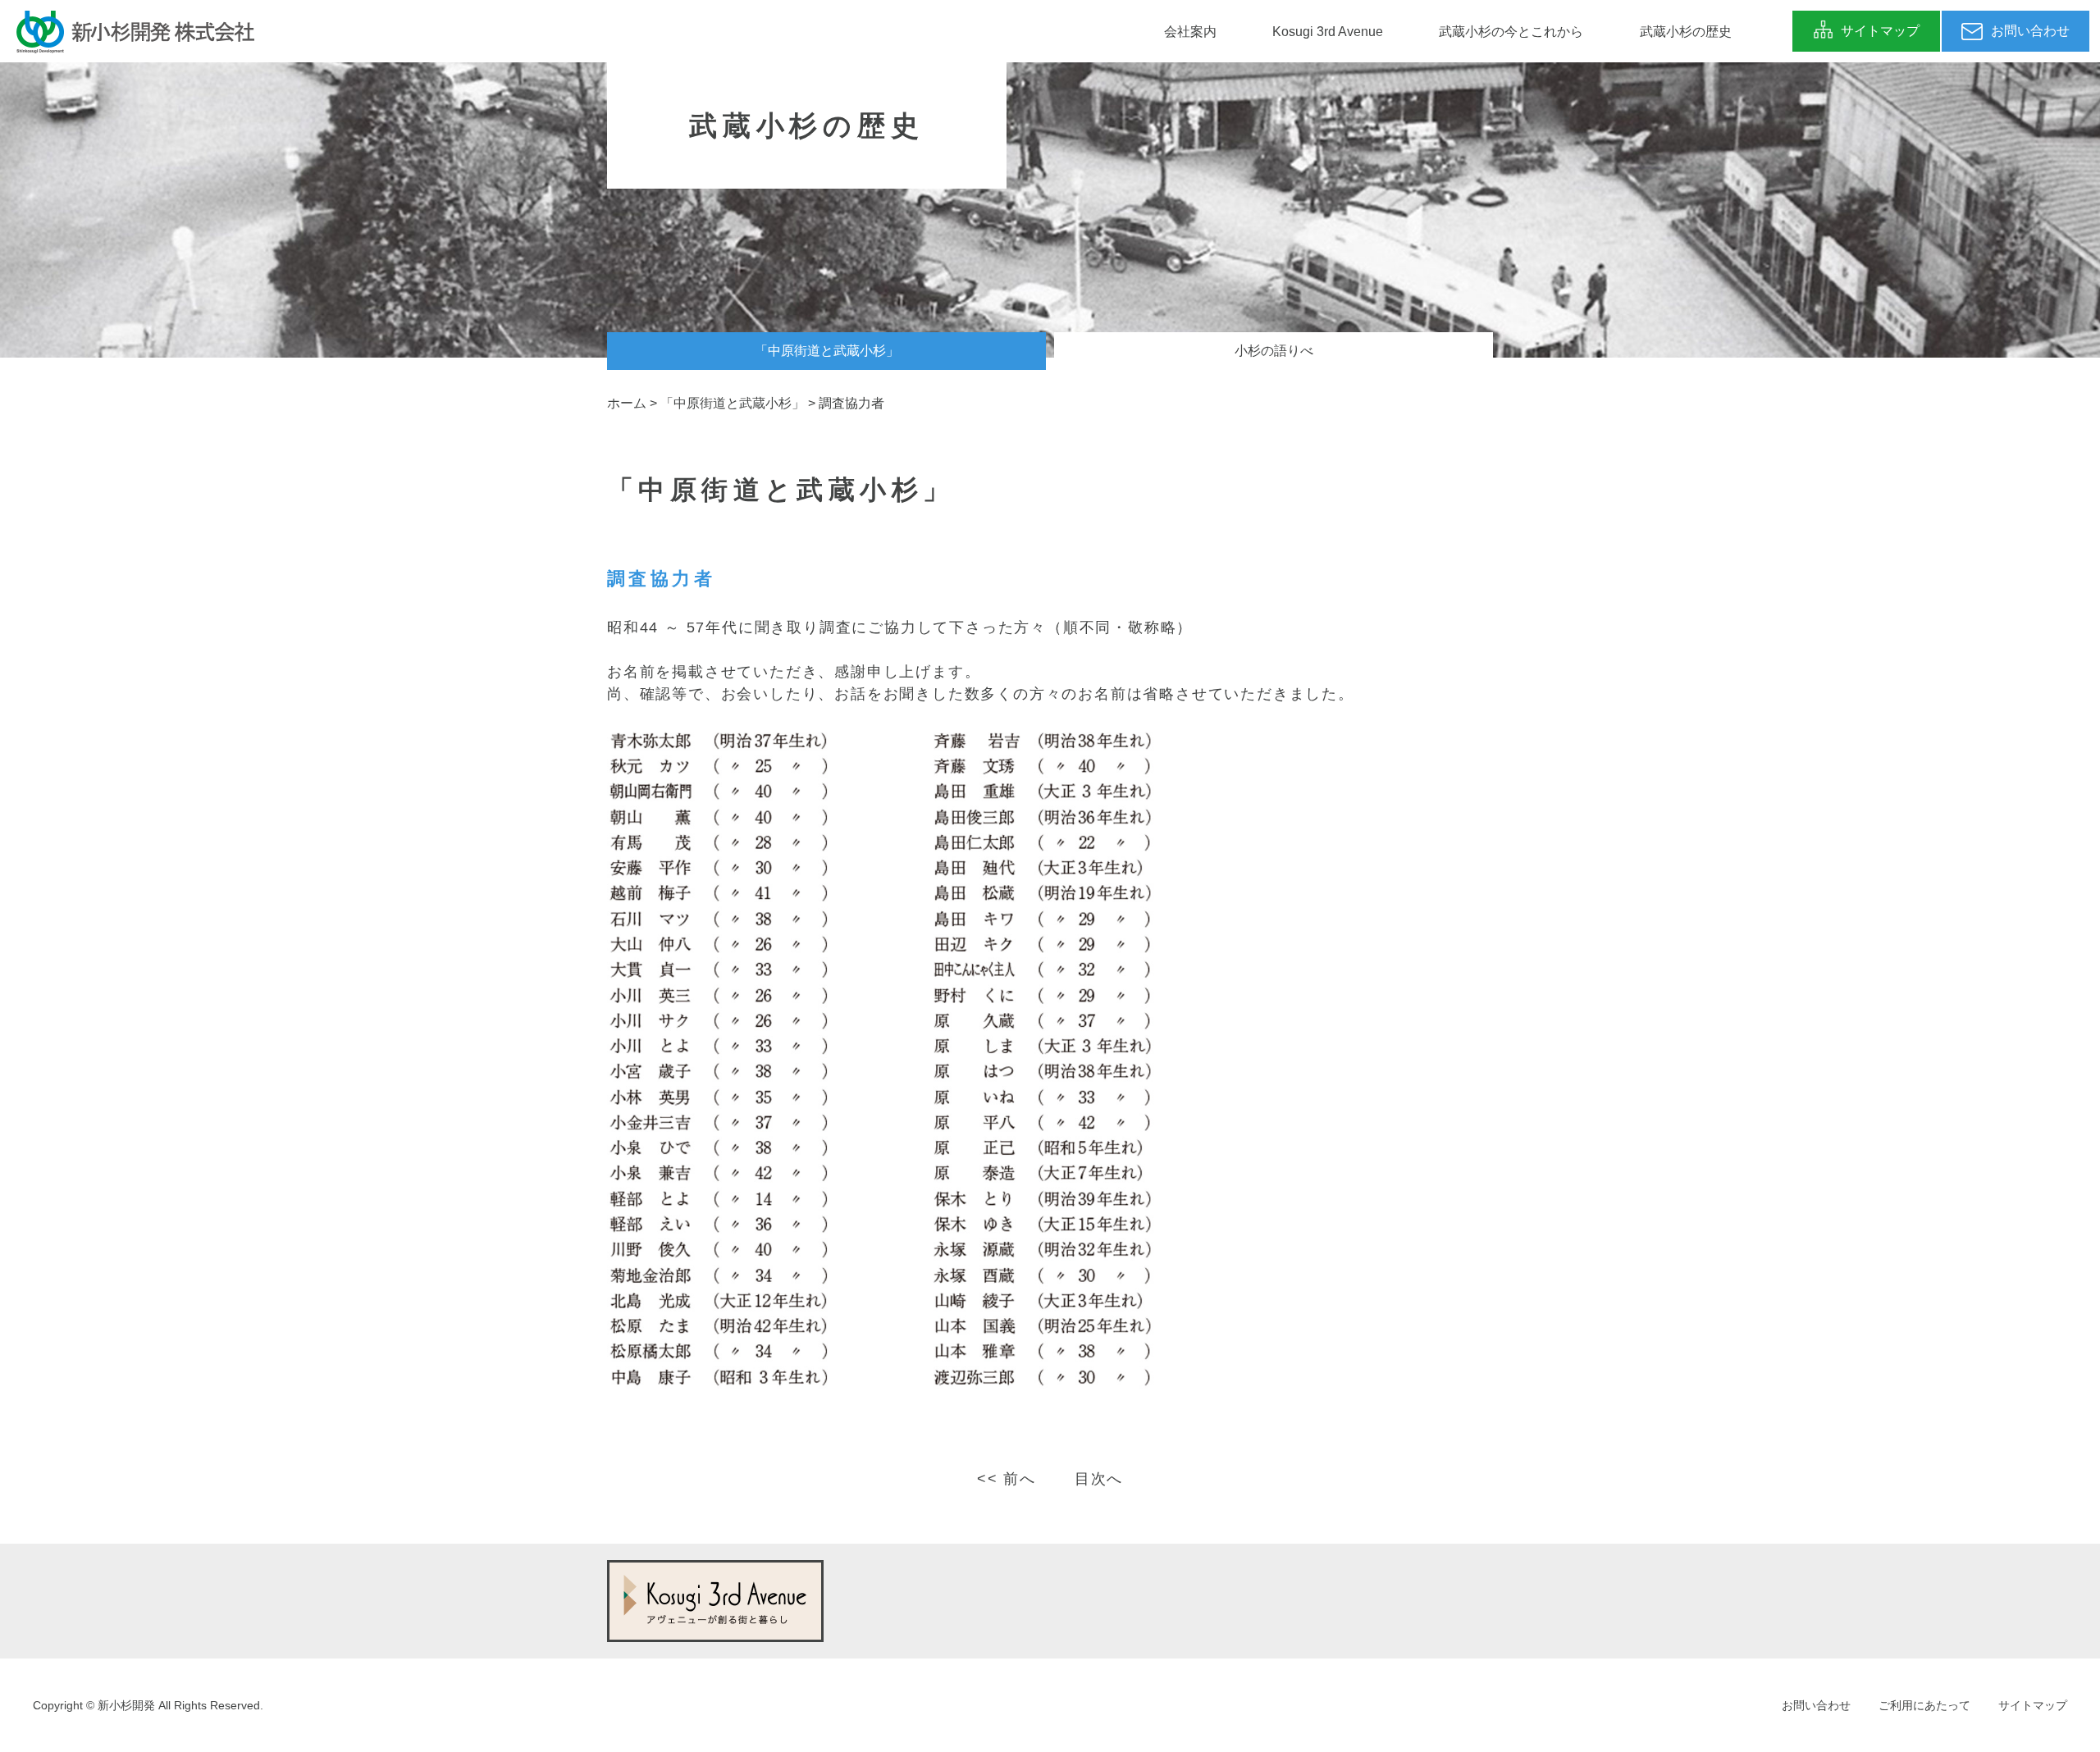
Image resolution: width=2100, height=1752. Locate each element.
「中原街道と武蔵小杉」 (827, 351)
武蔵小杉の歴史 (1686, 32)
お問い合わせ (1816, 1705)
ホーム (627, 403)
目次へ (1099, 1479)
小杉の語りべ (1274, 351)
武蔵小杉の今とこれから (1511, 32)
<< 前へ (1007, 1479)
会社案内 (1190, 32)
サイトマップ (2033, 1705)
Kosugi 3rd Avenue (1328, 32)
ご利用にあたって (1924, 1705)
